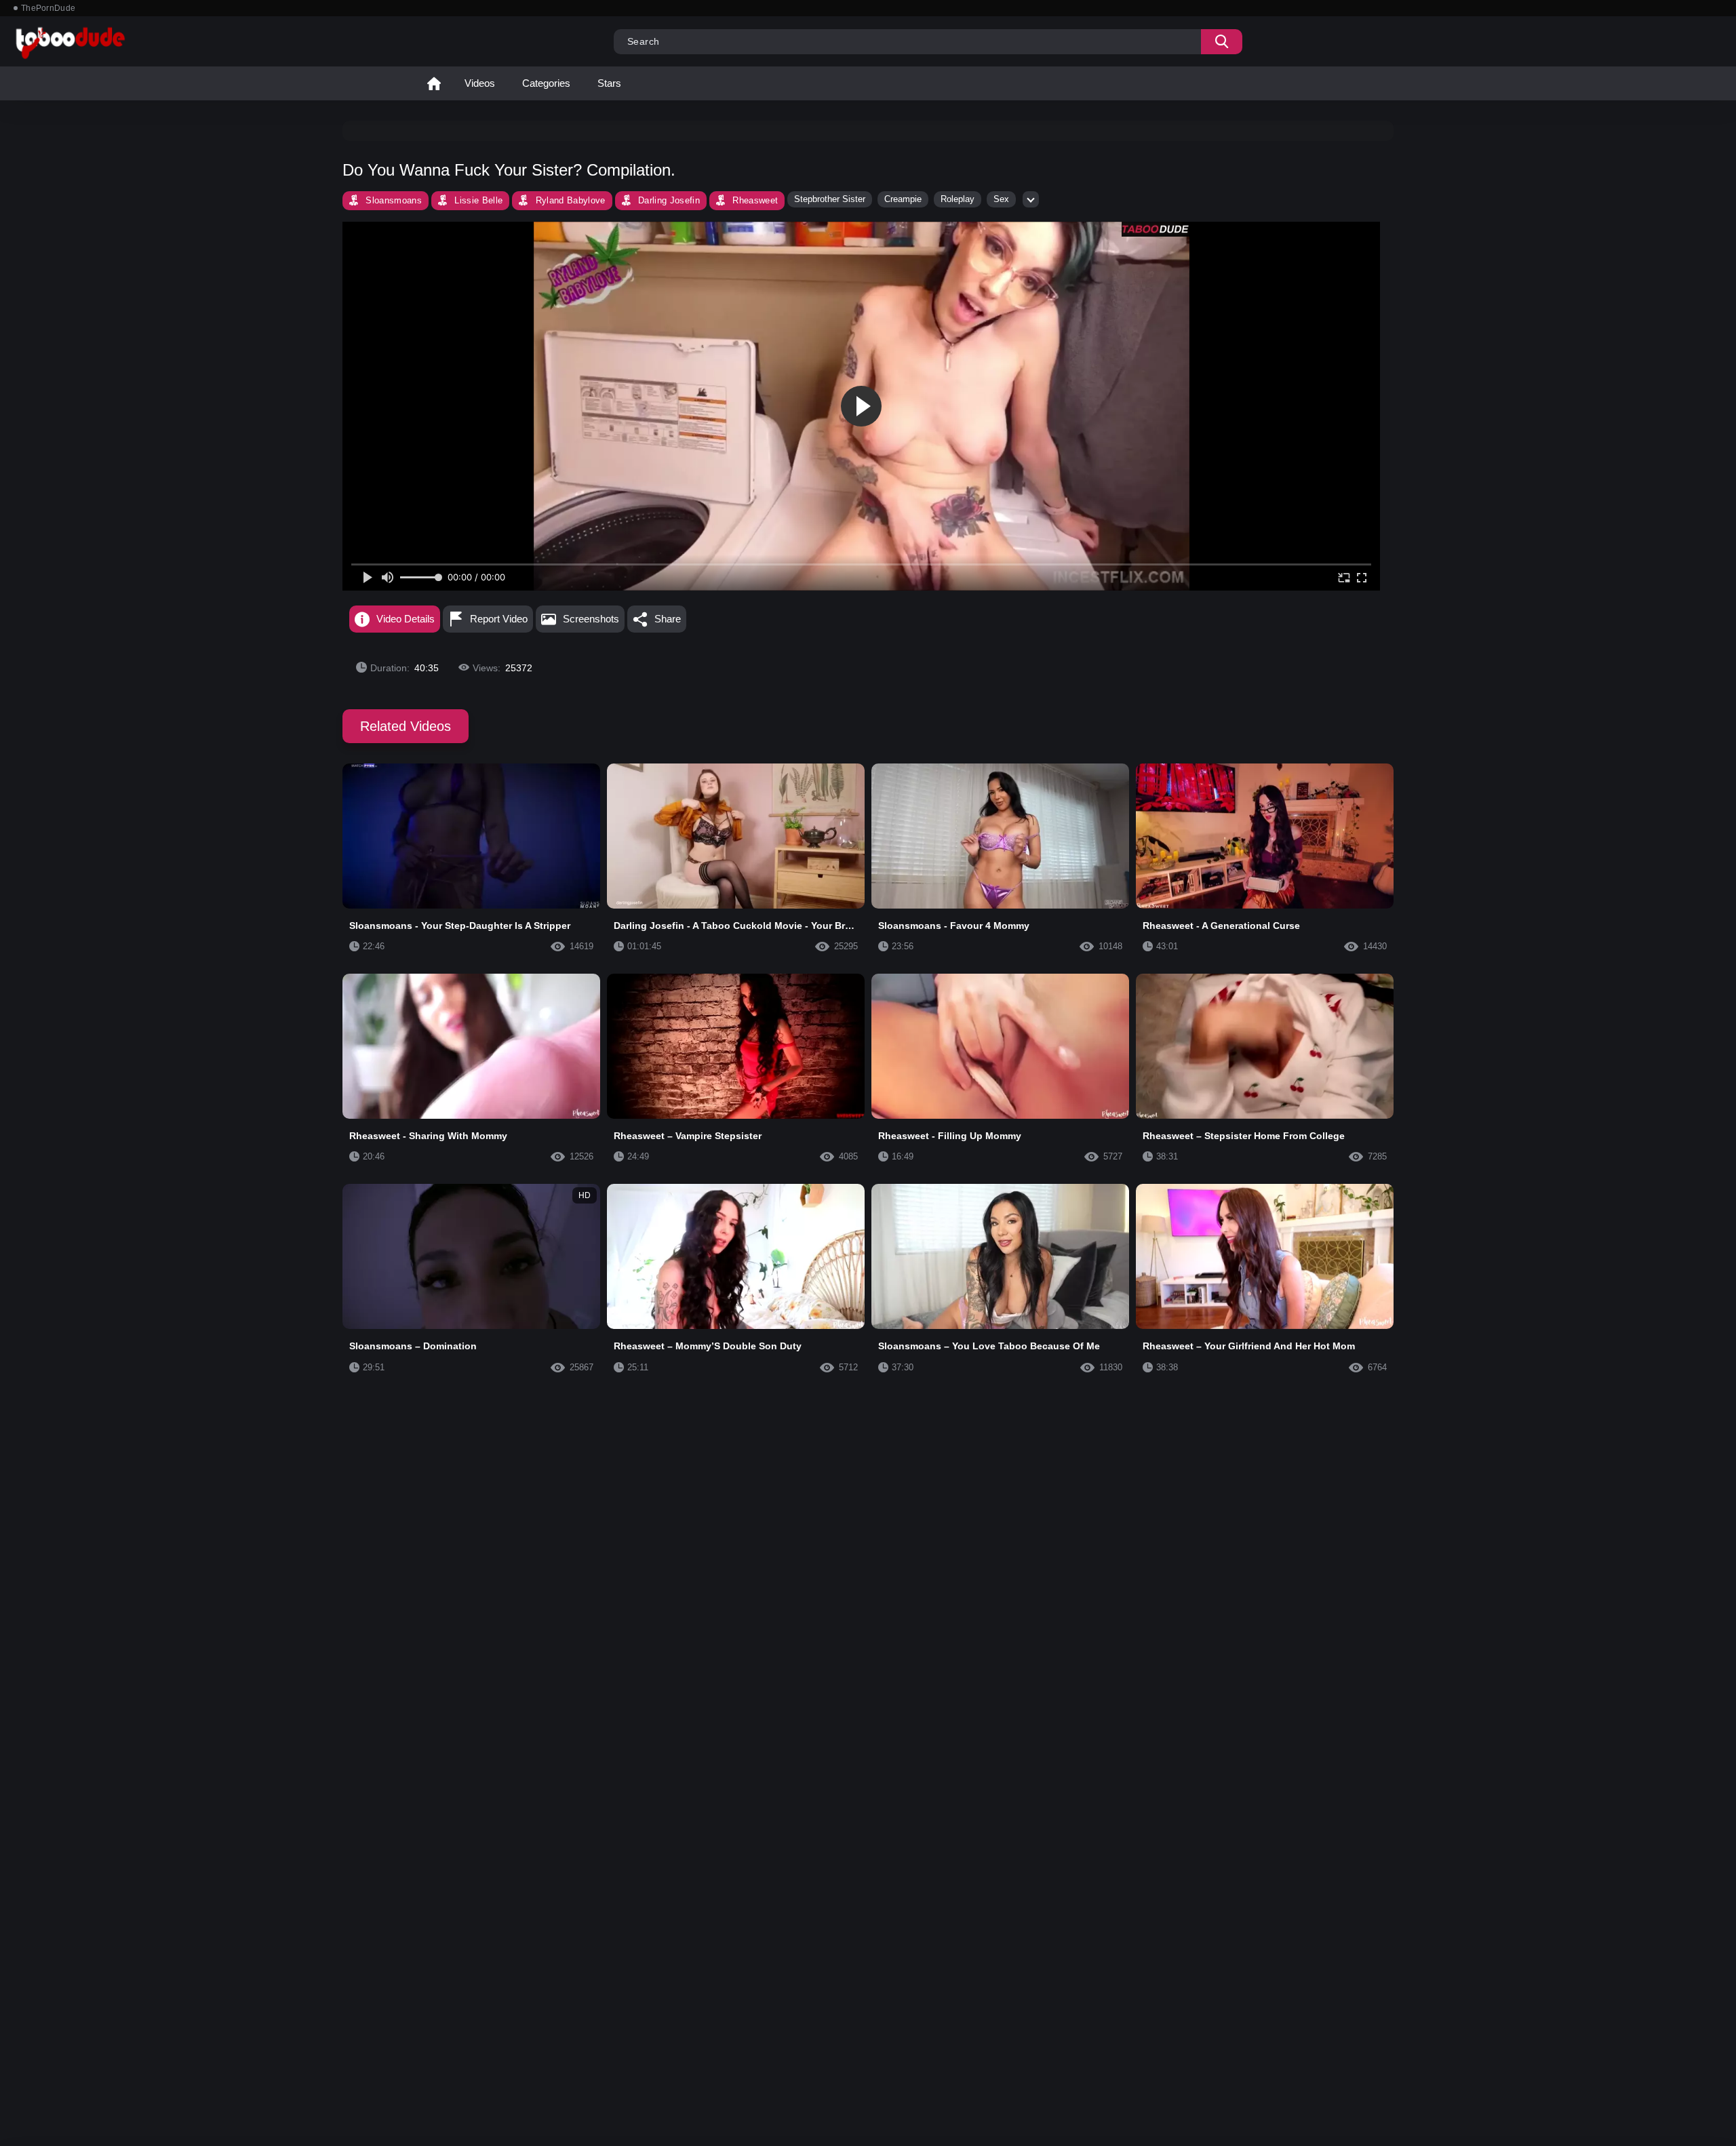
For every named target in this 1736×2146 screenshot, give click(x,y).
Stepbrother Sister (830, 199)
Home (434, 83)
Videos (480, 83)
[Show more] (1031, 199)
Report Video (499, 619)
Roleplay (958, 199)
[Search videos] (1222, 42)
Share (668, 619)
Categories (546, 83)
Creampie (903, 199)
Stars (609, 83)
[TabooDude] (1156, 229)
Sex (1001, 199)
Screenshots (591, 619)
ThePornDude (48, 8)
